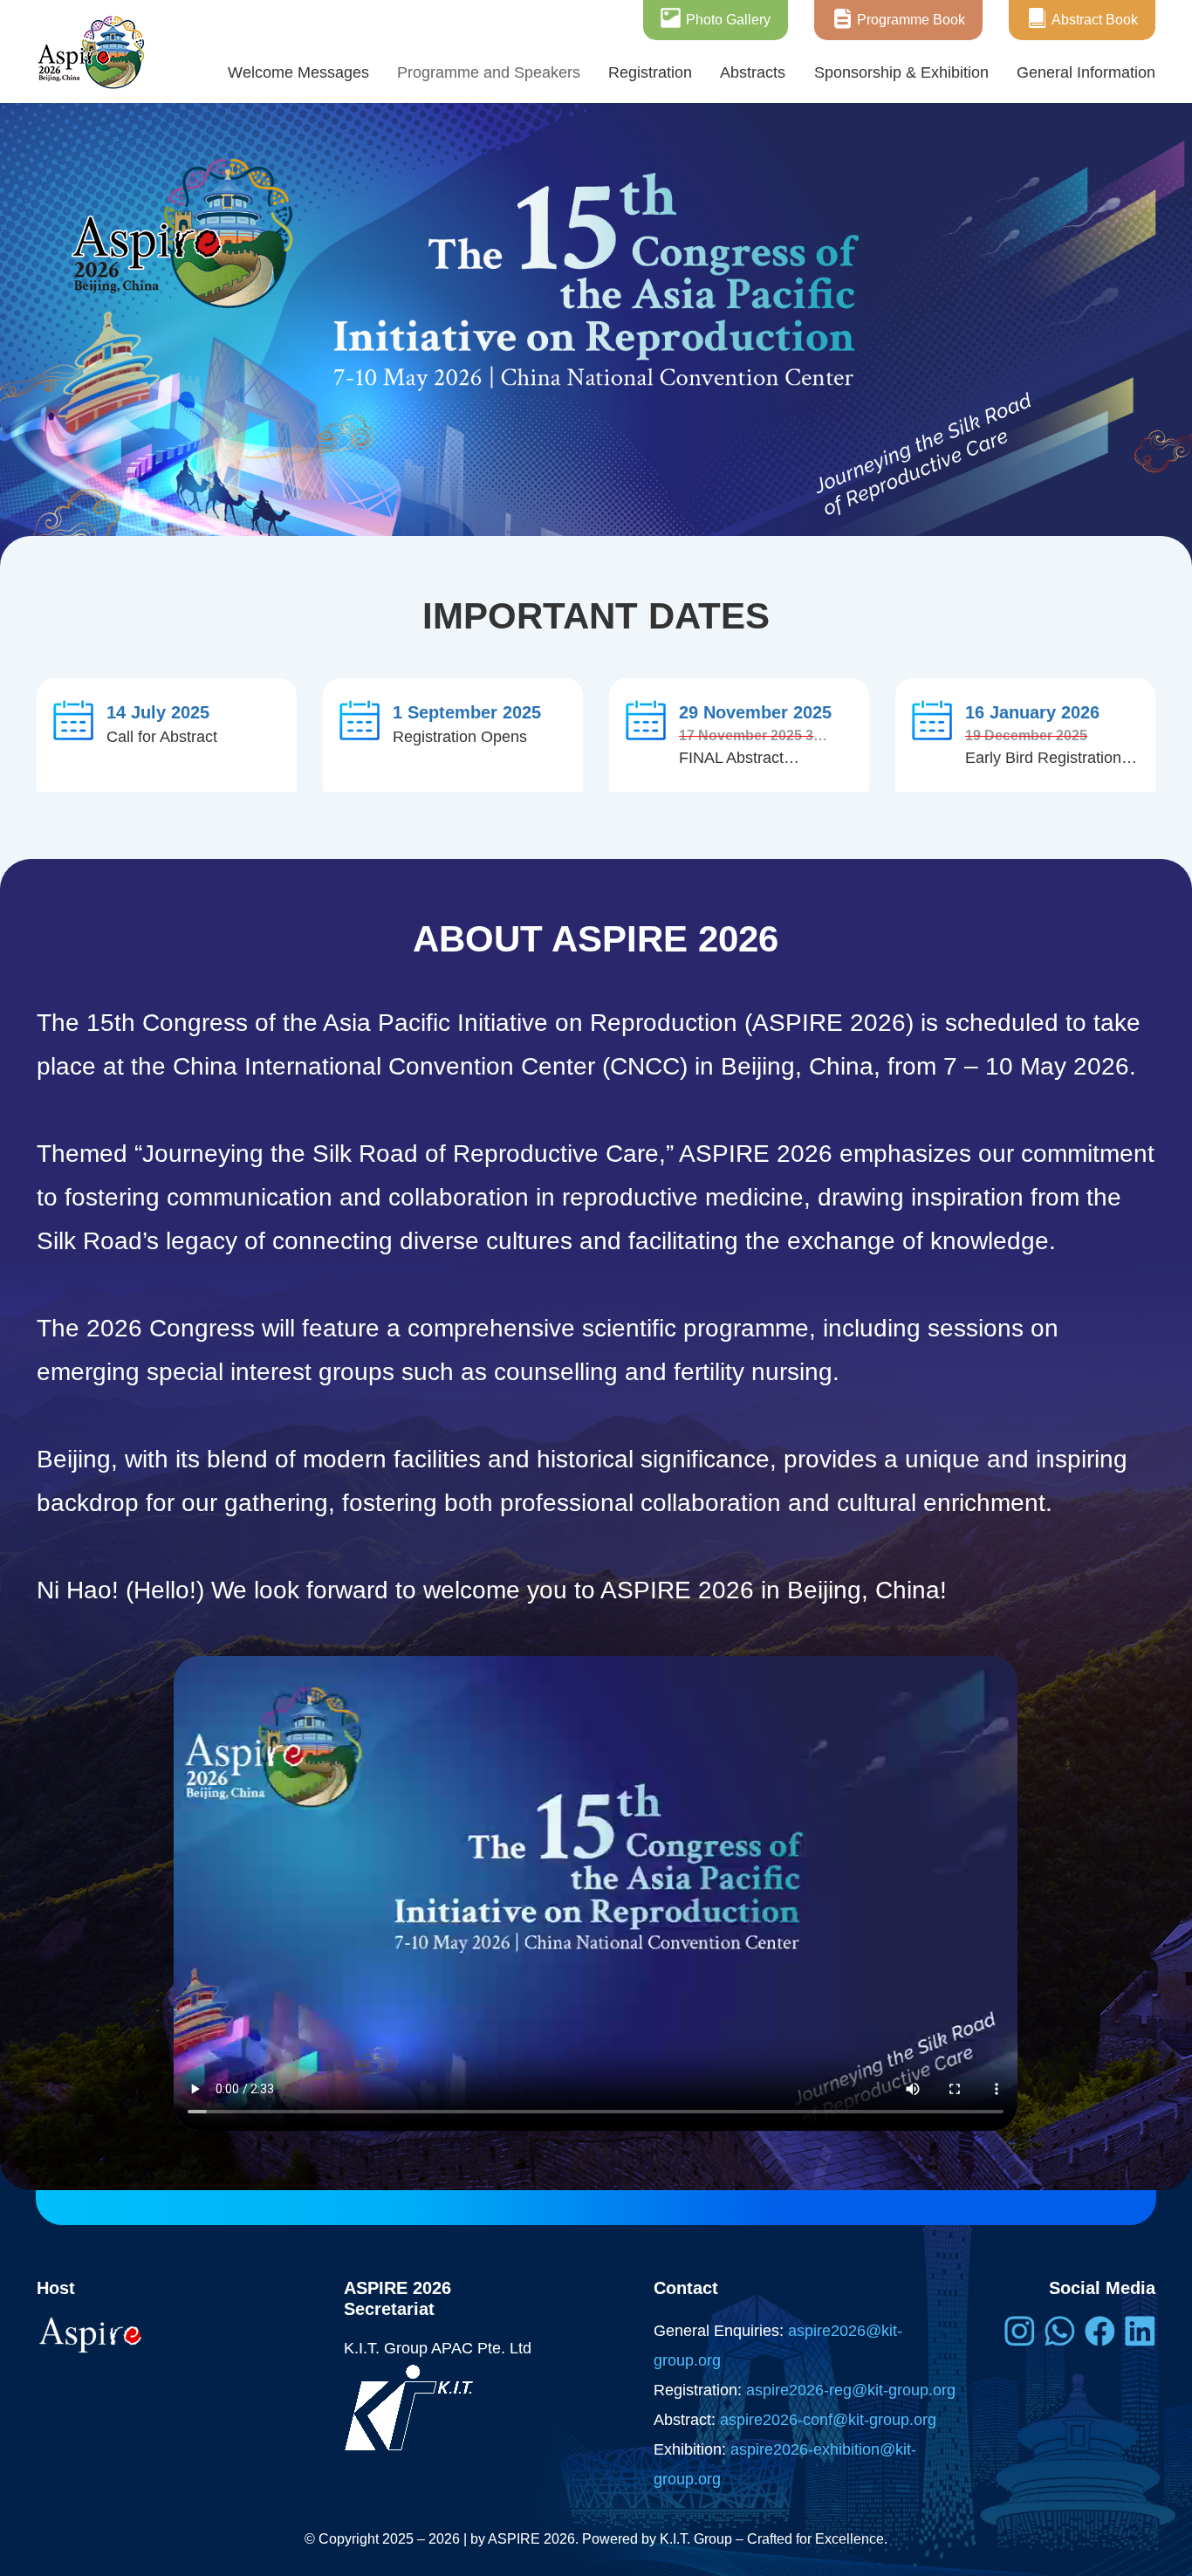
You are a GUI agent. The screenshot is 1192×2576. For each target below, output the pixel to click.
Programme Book (911, 20)
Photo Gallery (728, 20)
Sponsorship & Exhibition (901, 72)
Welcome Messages (298, 72)
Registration (650, 72)
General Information (1086, 72)
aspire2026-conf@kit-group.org (828, 2420)
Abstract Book (1095, 20)
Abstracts (753, 72)
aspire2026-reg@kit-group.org (851, 2390)
